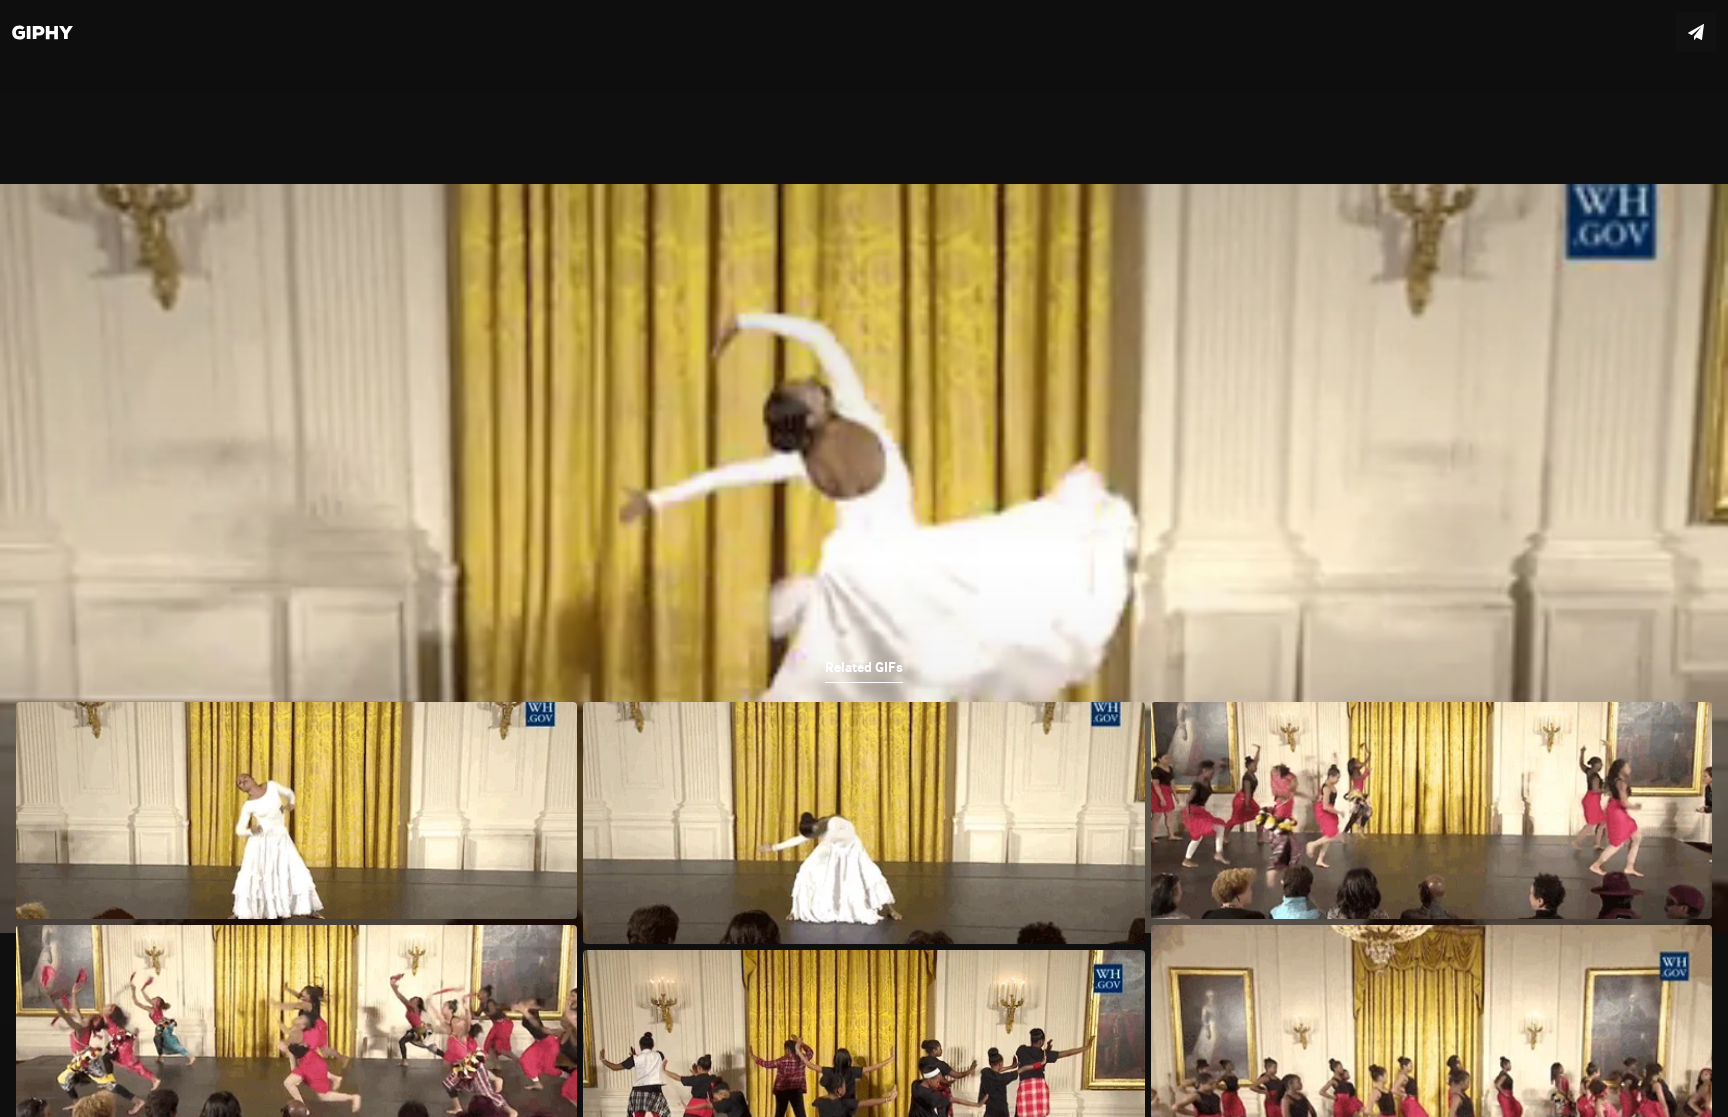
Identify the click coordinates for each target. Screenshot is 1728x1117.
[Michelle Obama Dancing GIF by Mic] (864, 558)
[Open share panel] (1696, 32)
